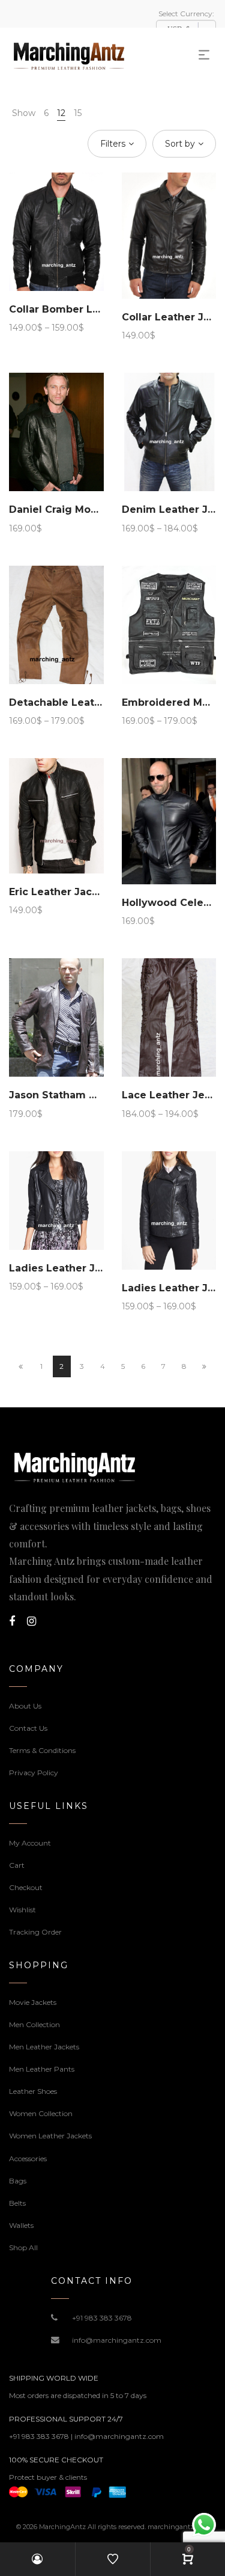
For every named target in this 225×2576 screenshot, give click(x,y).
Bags (18, 2181)
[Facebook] (12, 1621)
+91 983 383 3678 (102, 2318)
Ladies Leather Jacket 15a (76, 1268)
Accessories (28, 2158)
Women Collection (41, 2113)
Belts (17, 2203)
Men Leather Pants (42, 2069)
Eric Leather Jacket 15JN (71, 892)
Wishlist (22, 1910)
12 (61, 113)
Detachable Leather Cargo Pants (93, 702)
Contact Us (28, 1728)
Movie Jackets (33, 2002)
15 (78, 113)
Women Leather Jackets (50, 2136)
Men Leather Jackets (44, 2047)
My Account (30, 1843)
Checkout (26, 1887)
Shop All (23, 2247)
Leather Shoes (33, 2091)
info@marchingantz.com (117, 2340)
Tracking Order (35, 1932)
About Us (25, 1706)
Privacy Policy (34, 1773)
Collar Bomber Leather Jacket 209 (97, 309)
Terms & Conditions (42, 1750)
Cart (17, 1865)
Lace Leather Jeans (172, 1095)
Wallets (21, 2225)
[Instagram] (31, 1621)
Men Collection (34, 2024)
